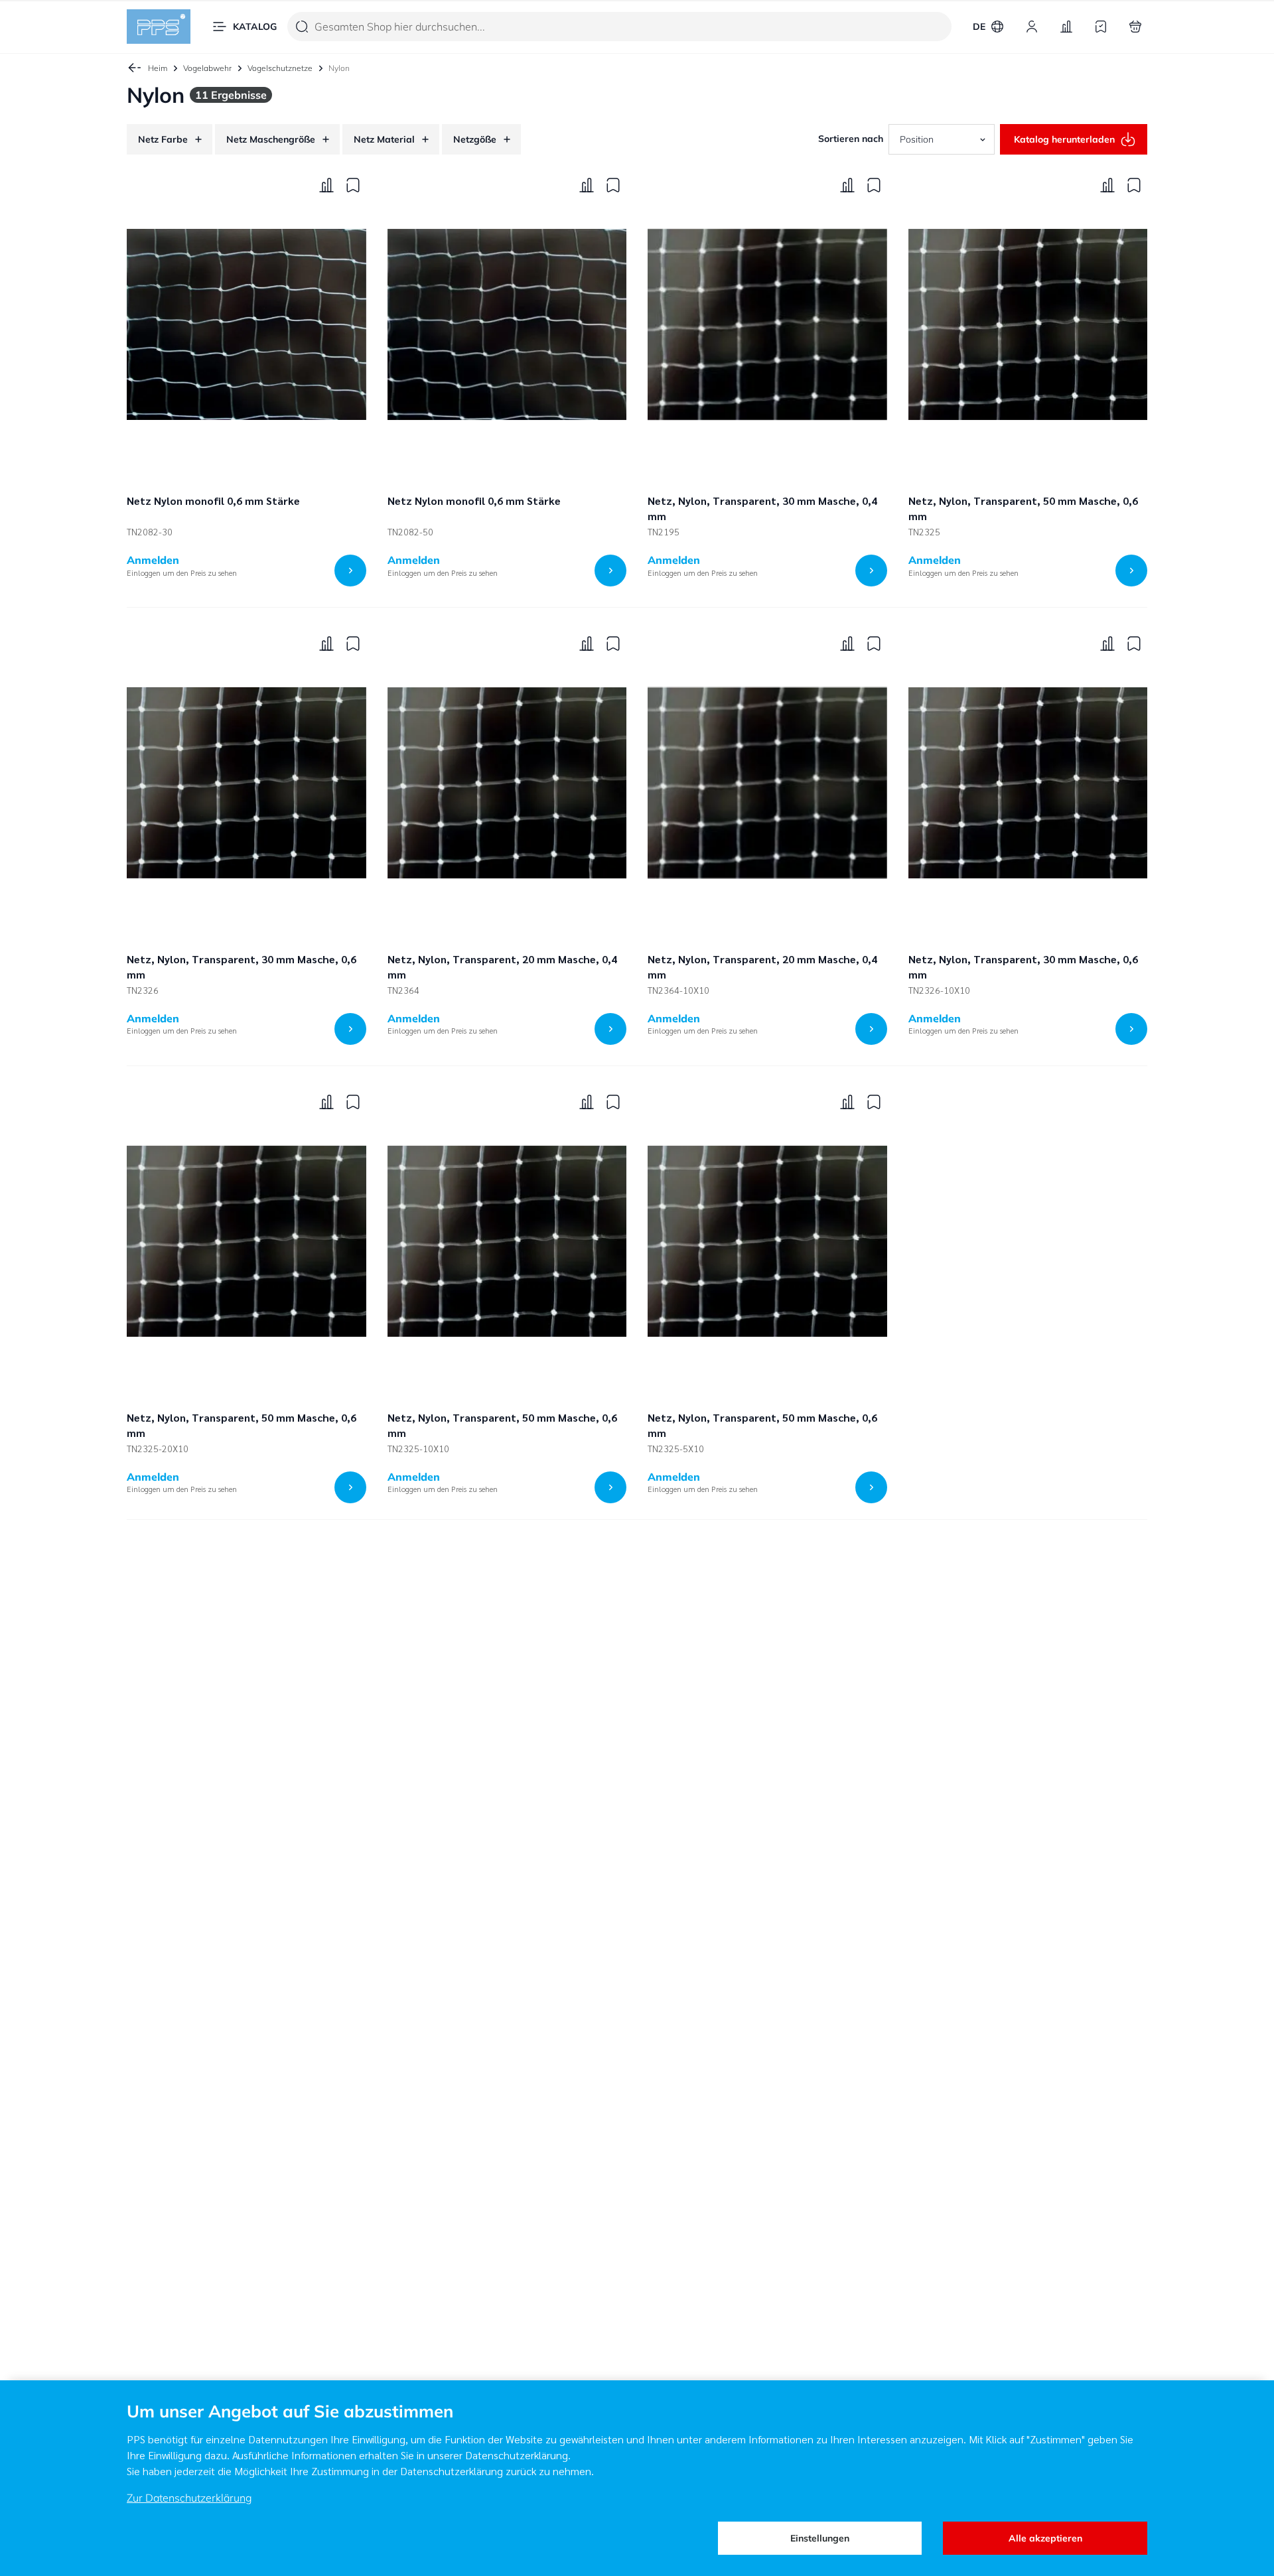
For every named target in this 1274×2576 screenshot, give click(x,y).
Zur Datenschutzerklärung (189, 2498)
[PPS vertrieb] (159, 27)
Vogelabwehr (207, 68)
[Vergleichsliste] (1066, 27)
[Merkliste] (1101, 27)
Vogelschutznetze (280, 68)
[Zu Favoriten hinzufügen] (353, 185)
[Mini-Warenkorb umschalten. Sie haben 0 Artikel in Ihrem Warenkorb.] (1135, 27)
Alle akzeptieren (1045, 2538)
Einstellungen (820, 2538)
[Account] (1032, 27)
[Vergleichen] (326, 185)
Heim (158, 68)
